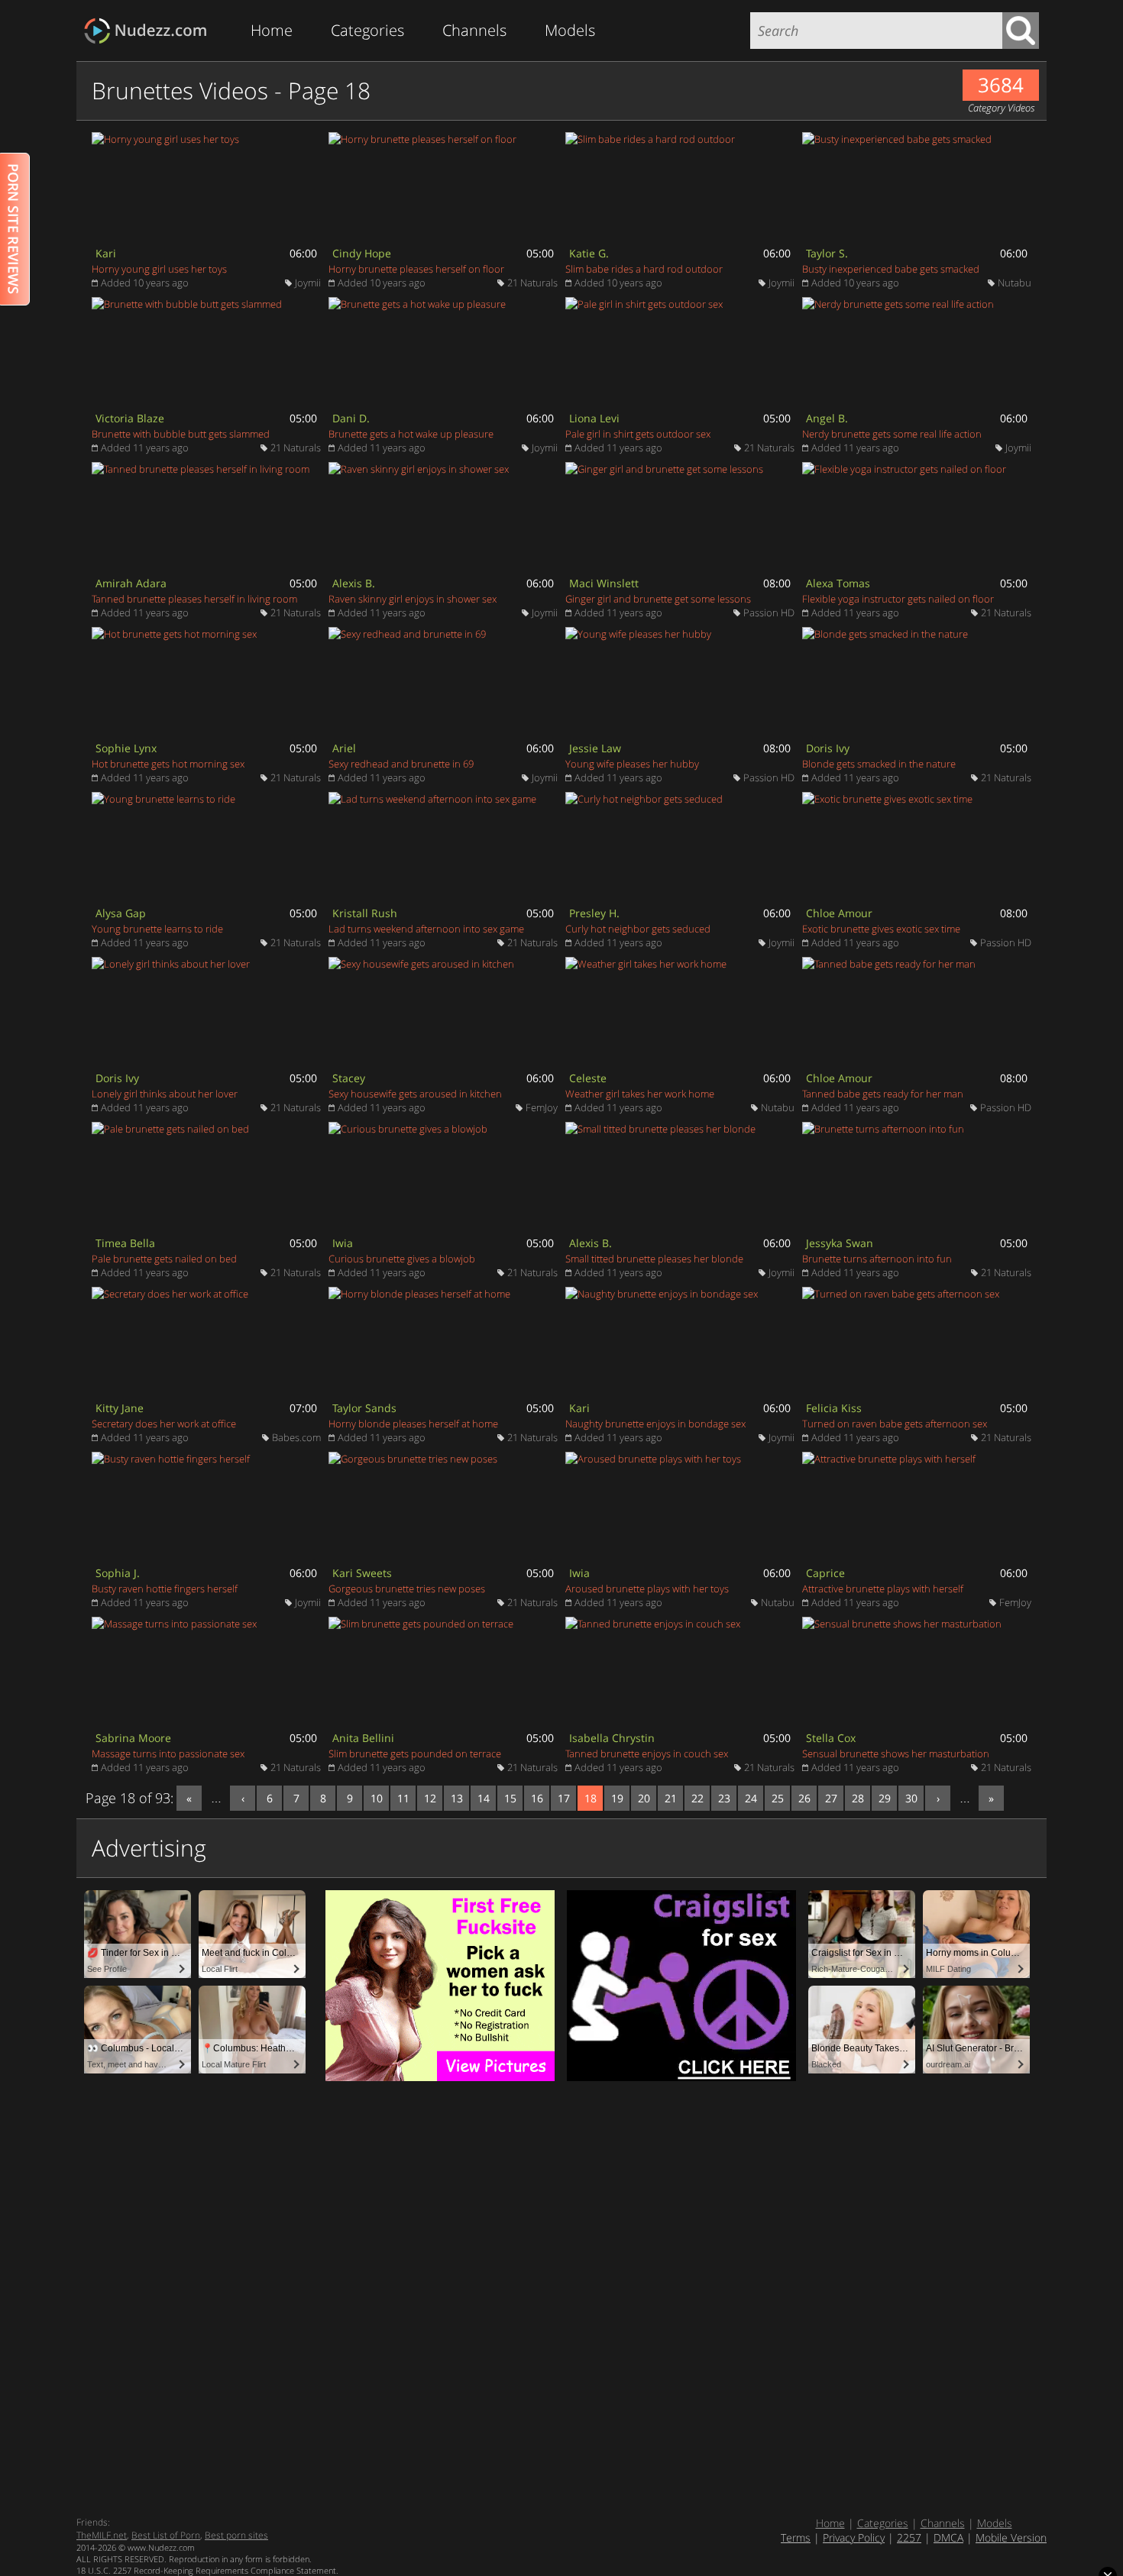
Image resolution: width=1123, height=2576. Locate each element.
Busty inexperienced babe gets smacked (891, 269)
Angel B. (827, 418)
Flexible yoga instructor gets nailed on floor (898, 599)
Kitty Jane (120, 1408)
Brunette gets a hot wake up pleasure (411, 434)
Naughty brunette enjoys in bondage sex (655, 1424)
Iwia (343, 1243)
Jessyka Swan (840, 1243)
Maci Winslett (604, 583)
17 (564, 1798)
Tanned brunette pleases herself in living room (194, 599)
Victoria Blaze (130, 418)
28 (858, 1798)
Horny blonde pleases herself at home (413, 1424)
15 (510, 1798)
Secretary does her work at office (164, 1424)
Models (570, 30)
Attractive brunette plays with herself (883, 1589)
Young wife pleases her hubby (632, 764)
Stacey (349, 1078)
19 (617, 1798)
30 (911, 1798)
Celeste (588, 1078)
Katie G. (589, 253)
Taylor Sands (364, 1408)
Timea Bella (125, 1243)
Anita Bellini (363, 1738)
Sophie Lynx (126, 748)
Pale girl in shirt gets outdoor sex (638, 434)
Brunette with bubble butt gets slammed (181, 434)
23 (724, 1798)
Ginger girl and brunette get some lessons (658, 599)
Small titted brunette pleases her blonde (654, 1259)
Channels (474, 30)
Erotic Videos (150, 31)
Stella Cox (831, 1738)
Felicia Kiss (834, 1408)
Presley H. (594, 913)
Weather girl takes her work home (640, 1094)
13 (457, 1798)
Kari (106, 253)
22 (697, 1798)
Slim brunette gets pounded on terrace (415, 1753)
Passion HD (769, 612)
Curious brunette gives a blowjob (402, 1259)
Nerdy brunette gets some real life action (892, 434)
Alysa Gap (121, 913)
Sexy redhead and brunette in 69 (401, 764)
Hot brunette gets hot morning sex (168, 764)
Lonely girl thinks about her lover (165, 1094)
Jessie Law (595, 748)
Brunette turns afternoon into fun (877, 1259)
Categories (367, 30)
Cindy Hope (362, 253)
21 (671, 1798)
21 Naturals (532, 283)
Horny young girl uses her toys (159, 269)
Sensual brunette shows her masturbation (896, 1753)
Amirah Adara (131, 583)
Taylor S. (827, 253)
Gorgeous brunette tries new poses (407, 1589)
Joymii (308, 283)
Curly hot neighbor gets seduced (638, 929)
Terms (796, 2537)
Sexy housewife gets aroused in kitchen (415, 1094)
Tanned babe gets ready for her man (883, 1094)
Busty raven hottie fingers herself (165, 1589)
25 (778, 1798)
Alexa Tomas (838, 583)
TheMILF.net (102, 2535)
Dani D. (351, 418)
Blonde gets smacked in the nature (879, 764)
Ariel (344, 748)
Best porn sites (236, 2535)
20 (644, 1798)
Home (272, 30)
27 (831, 1798)
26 (804, 1798)
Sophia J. (118, 1573)
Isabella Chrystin (612, 1738)
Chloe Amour (839, 913)
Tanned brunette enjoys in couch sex (647, 1753)
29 (885, 1798)
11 (403, 1798)
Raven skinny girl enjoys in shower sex (413, 599)
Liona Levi (594, 418)
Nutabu (1015, 283)
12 (430, 1798)
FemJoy (542, 1107)
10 (377, 1798)
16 (537, 1798)
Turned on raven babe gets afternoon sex (895, 1424)
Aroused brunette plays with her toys (647, 1589)
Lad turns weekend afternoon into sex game (426, 929)
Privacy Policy (854, 2537)
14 (484, 1798)
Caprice (825, 1573)
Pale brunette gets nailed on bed (164, 1259)
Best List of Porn (166, 2535)
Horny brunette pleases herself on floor (416, 269)
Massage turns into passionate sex (168, 1753)
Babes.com (296, 1437)
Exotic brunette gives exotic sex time (881, 929)
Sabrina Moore (133, 1738)
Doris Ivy (828, 748)
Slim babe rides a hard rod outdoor (644, 269)
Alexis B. (354, 583)
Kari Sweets (362, 1573)
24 (751, 1798)
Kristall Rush (365, 913)
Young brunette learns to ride (157, 929)
